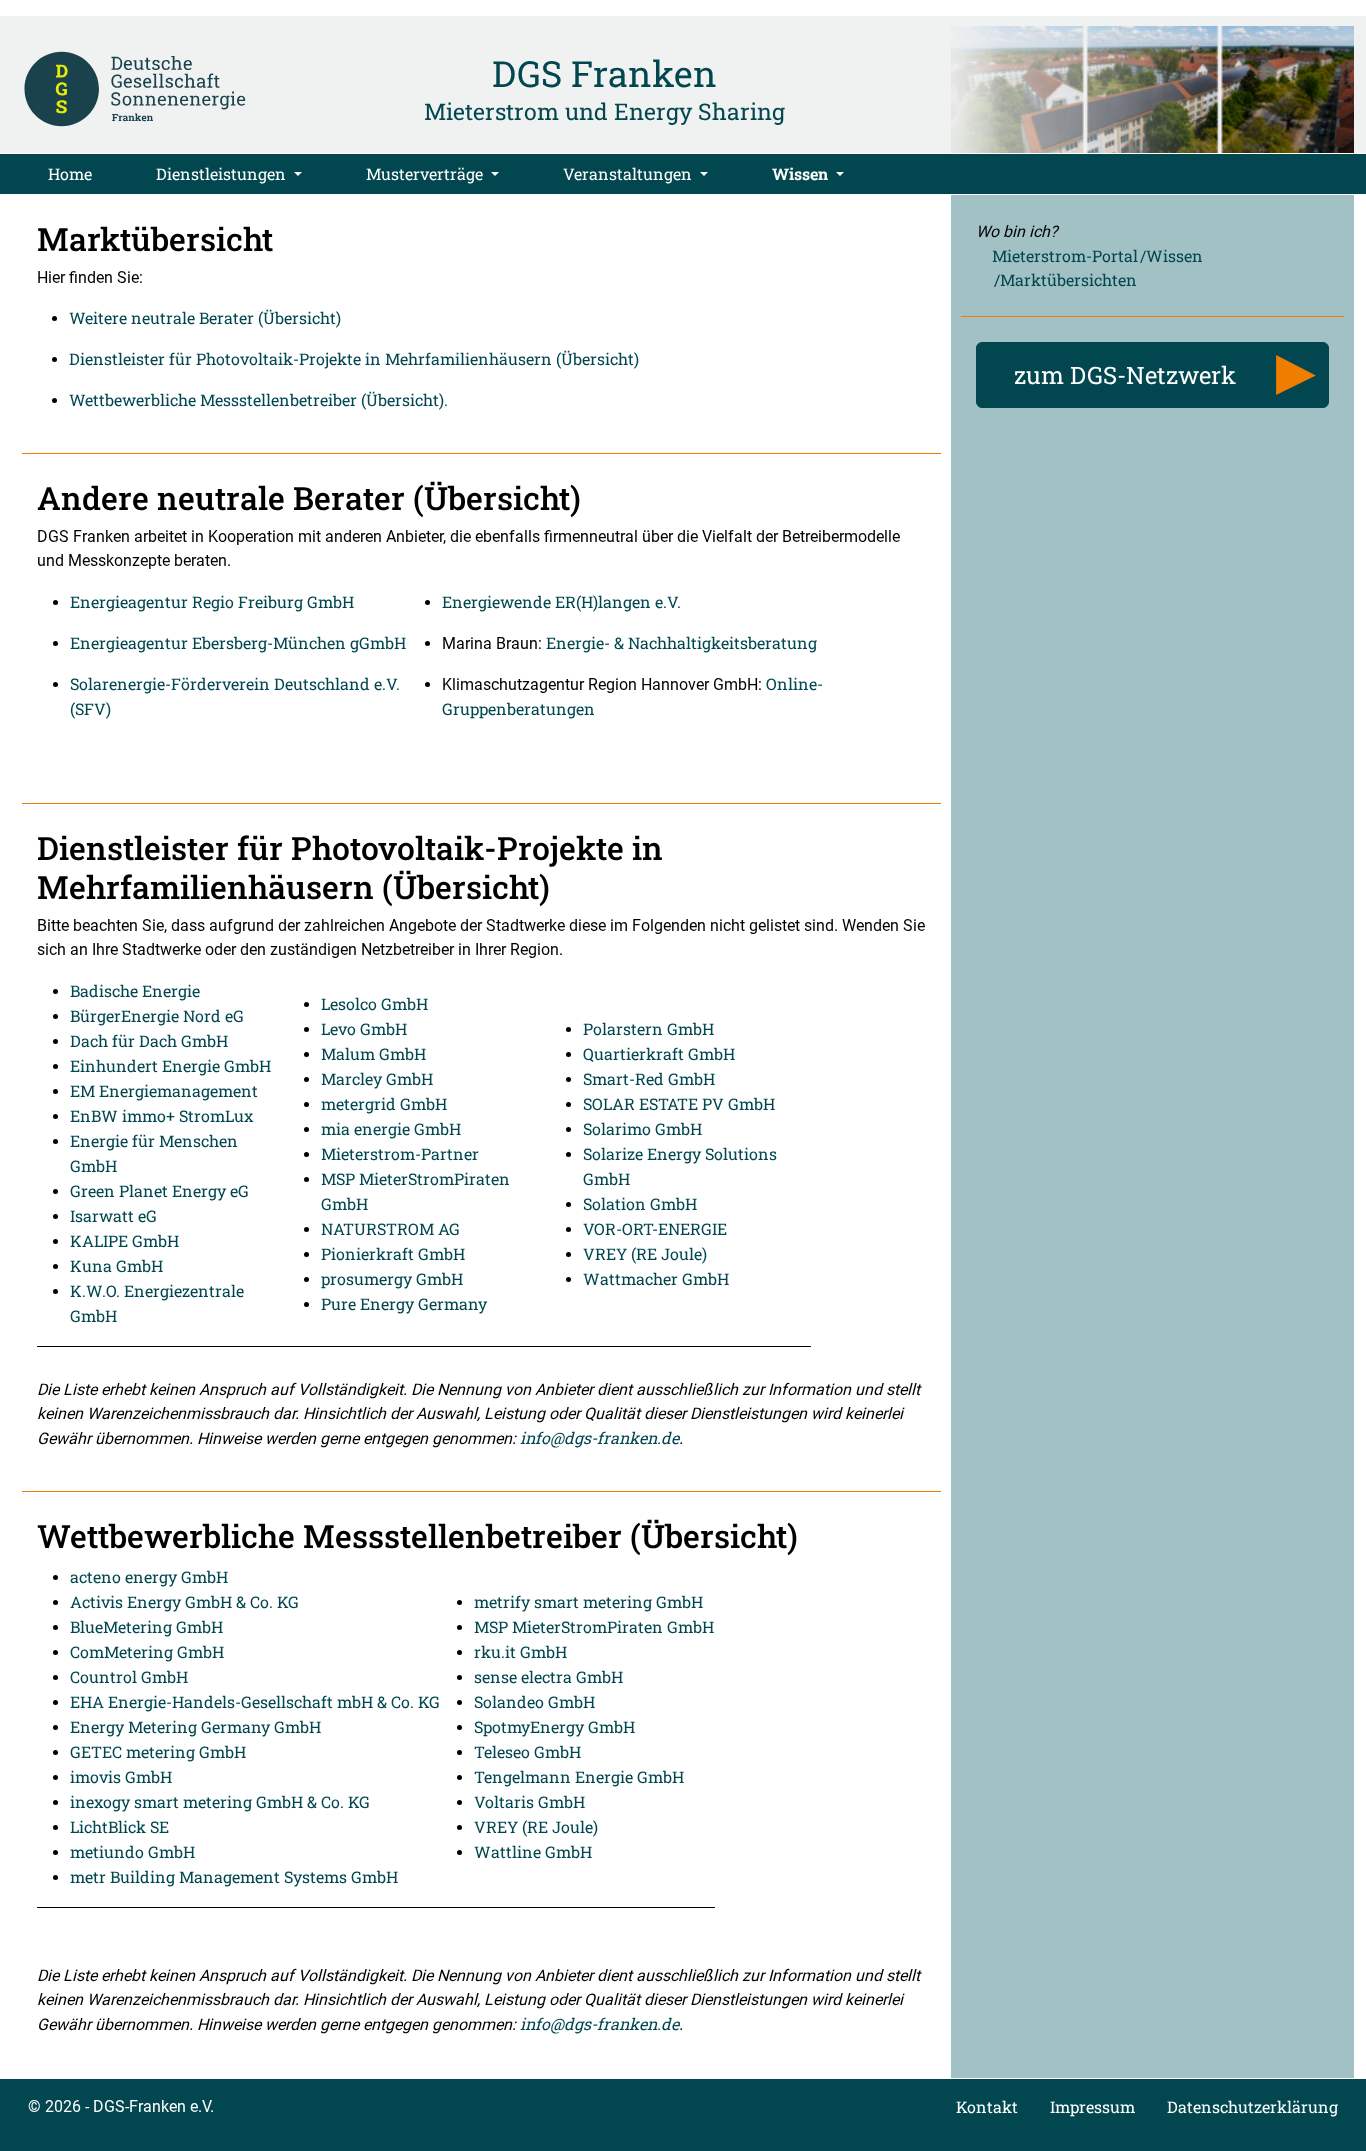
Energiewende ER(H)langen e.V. (561, 601)
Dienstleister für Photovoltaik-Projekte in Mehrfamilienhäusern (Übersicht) (354, 358)
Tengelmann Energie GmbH (579, 1776)
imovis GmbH (121, 1776)
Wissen (802, 173)
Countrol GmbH (129, 1676)
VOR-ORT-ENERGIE (655, 1228)
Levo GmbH (364, 1028)
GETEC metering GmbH (158, 1751)
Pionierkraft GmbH (393, 1253)
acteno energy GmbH (149, 1576)
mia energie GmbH (391, 1128)
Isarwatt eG (113, 1215)
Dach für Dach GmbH (149, 1040)
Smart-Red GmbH (649, 1078)
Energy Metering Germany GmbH (195, 1726)
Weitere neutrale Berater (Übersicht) (205, 317)
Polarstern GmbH (648, 1028)
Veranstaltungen (629, 173)
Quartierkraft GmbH (659, 1053)
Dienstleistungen (223, 173)
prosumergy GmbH (392, 1278)
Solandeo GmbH (534, 1701)
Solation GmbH (640, 1203)
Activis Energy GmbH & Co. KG (184, 1601)
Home (70, 173)
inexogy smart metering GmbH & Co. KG (220, 1801)
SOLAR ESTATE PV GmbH (679, 1103)
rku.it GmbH (520, 1651)
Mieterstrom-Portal (1065, 255)
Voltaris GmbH (529, 1801)
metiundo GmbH (132, 1851)
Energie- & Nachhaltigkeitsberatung (681, 642)
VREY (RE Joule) (645, 1253)
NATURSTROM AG (390, 1228)
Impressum (1092, 2106)
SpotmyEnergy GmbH (554, 1726)
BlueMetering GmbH (146, 1626)
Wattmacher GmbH (656, 1278)
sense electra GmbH (548, 1676)
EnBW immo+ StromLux (161, 1115)
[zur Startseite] (135, 87)
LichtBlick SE (119, 1826)
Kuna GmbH (116, 1265)
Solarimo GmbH (642, 1128)
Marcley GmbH (377, 1078)
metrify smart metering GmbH (588, 1601)
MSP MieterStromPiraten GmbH (594, 1626)
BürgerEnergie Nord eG (157, 1015)
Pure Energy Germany (404, 1303)
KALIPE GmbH (124, 1240)
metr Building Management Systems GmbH (234, 1876)
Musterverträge (426, 173)
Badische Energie (135, 990)
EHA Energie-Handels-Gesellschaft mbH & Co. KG (255, 1701)
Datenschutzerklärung (1252, 2106)
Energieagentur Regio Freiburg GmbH (212, 601)
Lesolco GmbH (374, 1003)
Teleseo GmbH (527, 1751)
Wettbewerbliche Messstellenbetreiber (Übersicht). (258, 399)
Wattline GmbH (533, 1851)
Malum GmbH (373, 1053)
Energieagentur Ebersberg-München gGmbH (238, 642)
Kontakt (987, 2106)
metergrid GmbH (384, 1103)
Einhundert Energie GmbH (170, 1065)
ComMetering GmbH (147, 1651)
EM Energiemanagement (164, 1090)
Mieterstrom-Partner (400, 1153)
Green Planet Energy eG (159, 1190)
